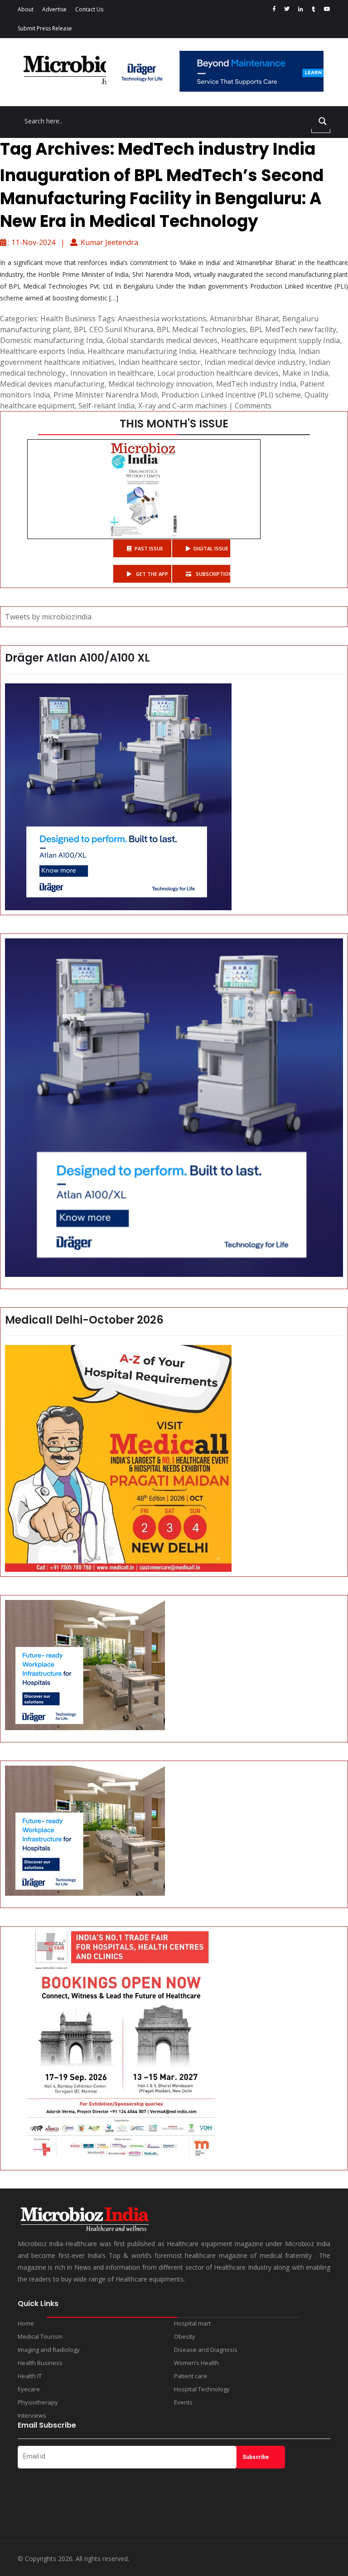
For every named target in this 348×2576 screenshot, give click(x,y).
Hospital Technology (202, 2389)
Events (183, 2402)
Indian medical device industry (255, 362)
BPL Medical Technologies (201, 329)
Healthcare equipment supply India (280, 340)
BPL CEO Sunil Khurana (114, 329)
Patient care (191, 2376)
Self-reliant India (106, 406)
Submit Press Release (45, 28)
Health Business (68, 319)
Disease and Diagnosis (206, 2350)
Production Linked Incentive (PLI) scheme (231, 395)
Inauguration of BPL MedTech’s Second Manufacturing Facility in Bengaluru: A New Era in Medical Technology (162, 198)
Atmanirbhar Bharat (244, 319)
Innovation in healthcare (112, 373)
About (26, 9)
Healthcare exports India (42, 351)
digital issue (211, 548)
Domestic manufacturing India (51, 340)
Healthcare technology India (247, 351)
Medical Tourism (40, 2336)
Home (26, 2323)
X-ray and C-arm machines (183, 406)
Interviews (32, 2415)
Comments (253, 406)
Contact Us (89, 9)
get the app (151, 574)
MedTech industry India (256, 384)
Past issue (149, 548)
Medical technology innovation (160, 384)
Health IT (30, 2376)
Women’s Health (196, 2363)
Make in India (305, 373)
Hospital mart (192, 2323)
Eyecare (29, 2389)
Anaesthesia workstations (162, 319)
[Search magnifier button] (323, 121)
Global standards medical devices (162, 340)
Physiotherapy (38, 2402)
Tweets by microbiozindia (48, 617)
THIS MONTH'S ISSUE (174, 424)
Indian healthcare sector (159, 362)
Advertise (54, 9)
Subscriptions (213, 574)
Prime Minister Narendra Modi (106, 395)
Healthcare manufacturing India (142, 351)
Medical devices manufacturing (52, 384)
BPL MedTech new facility (293, 329)
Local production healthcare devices (218, 373)
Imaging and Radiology (49, 2350)
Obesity (185, 2336)
